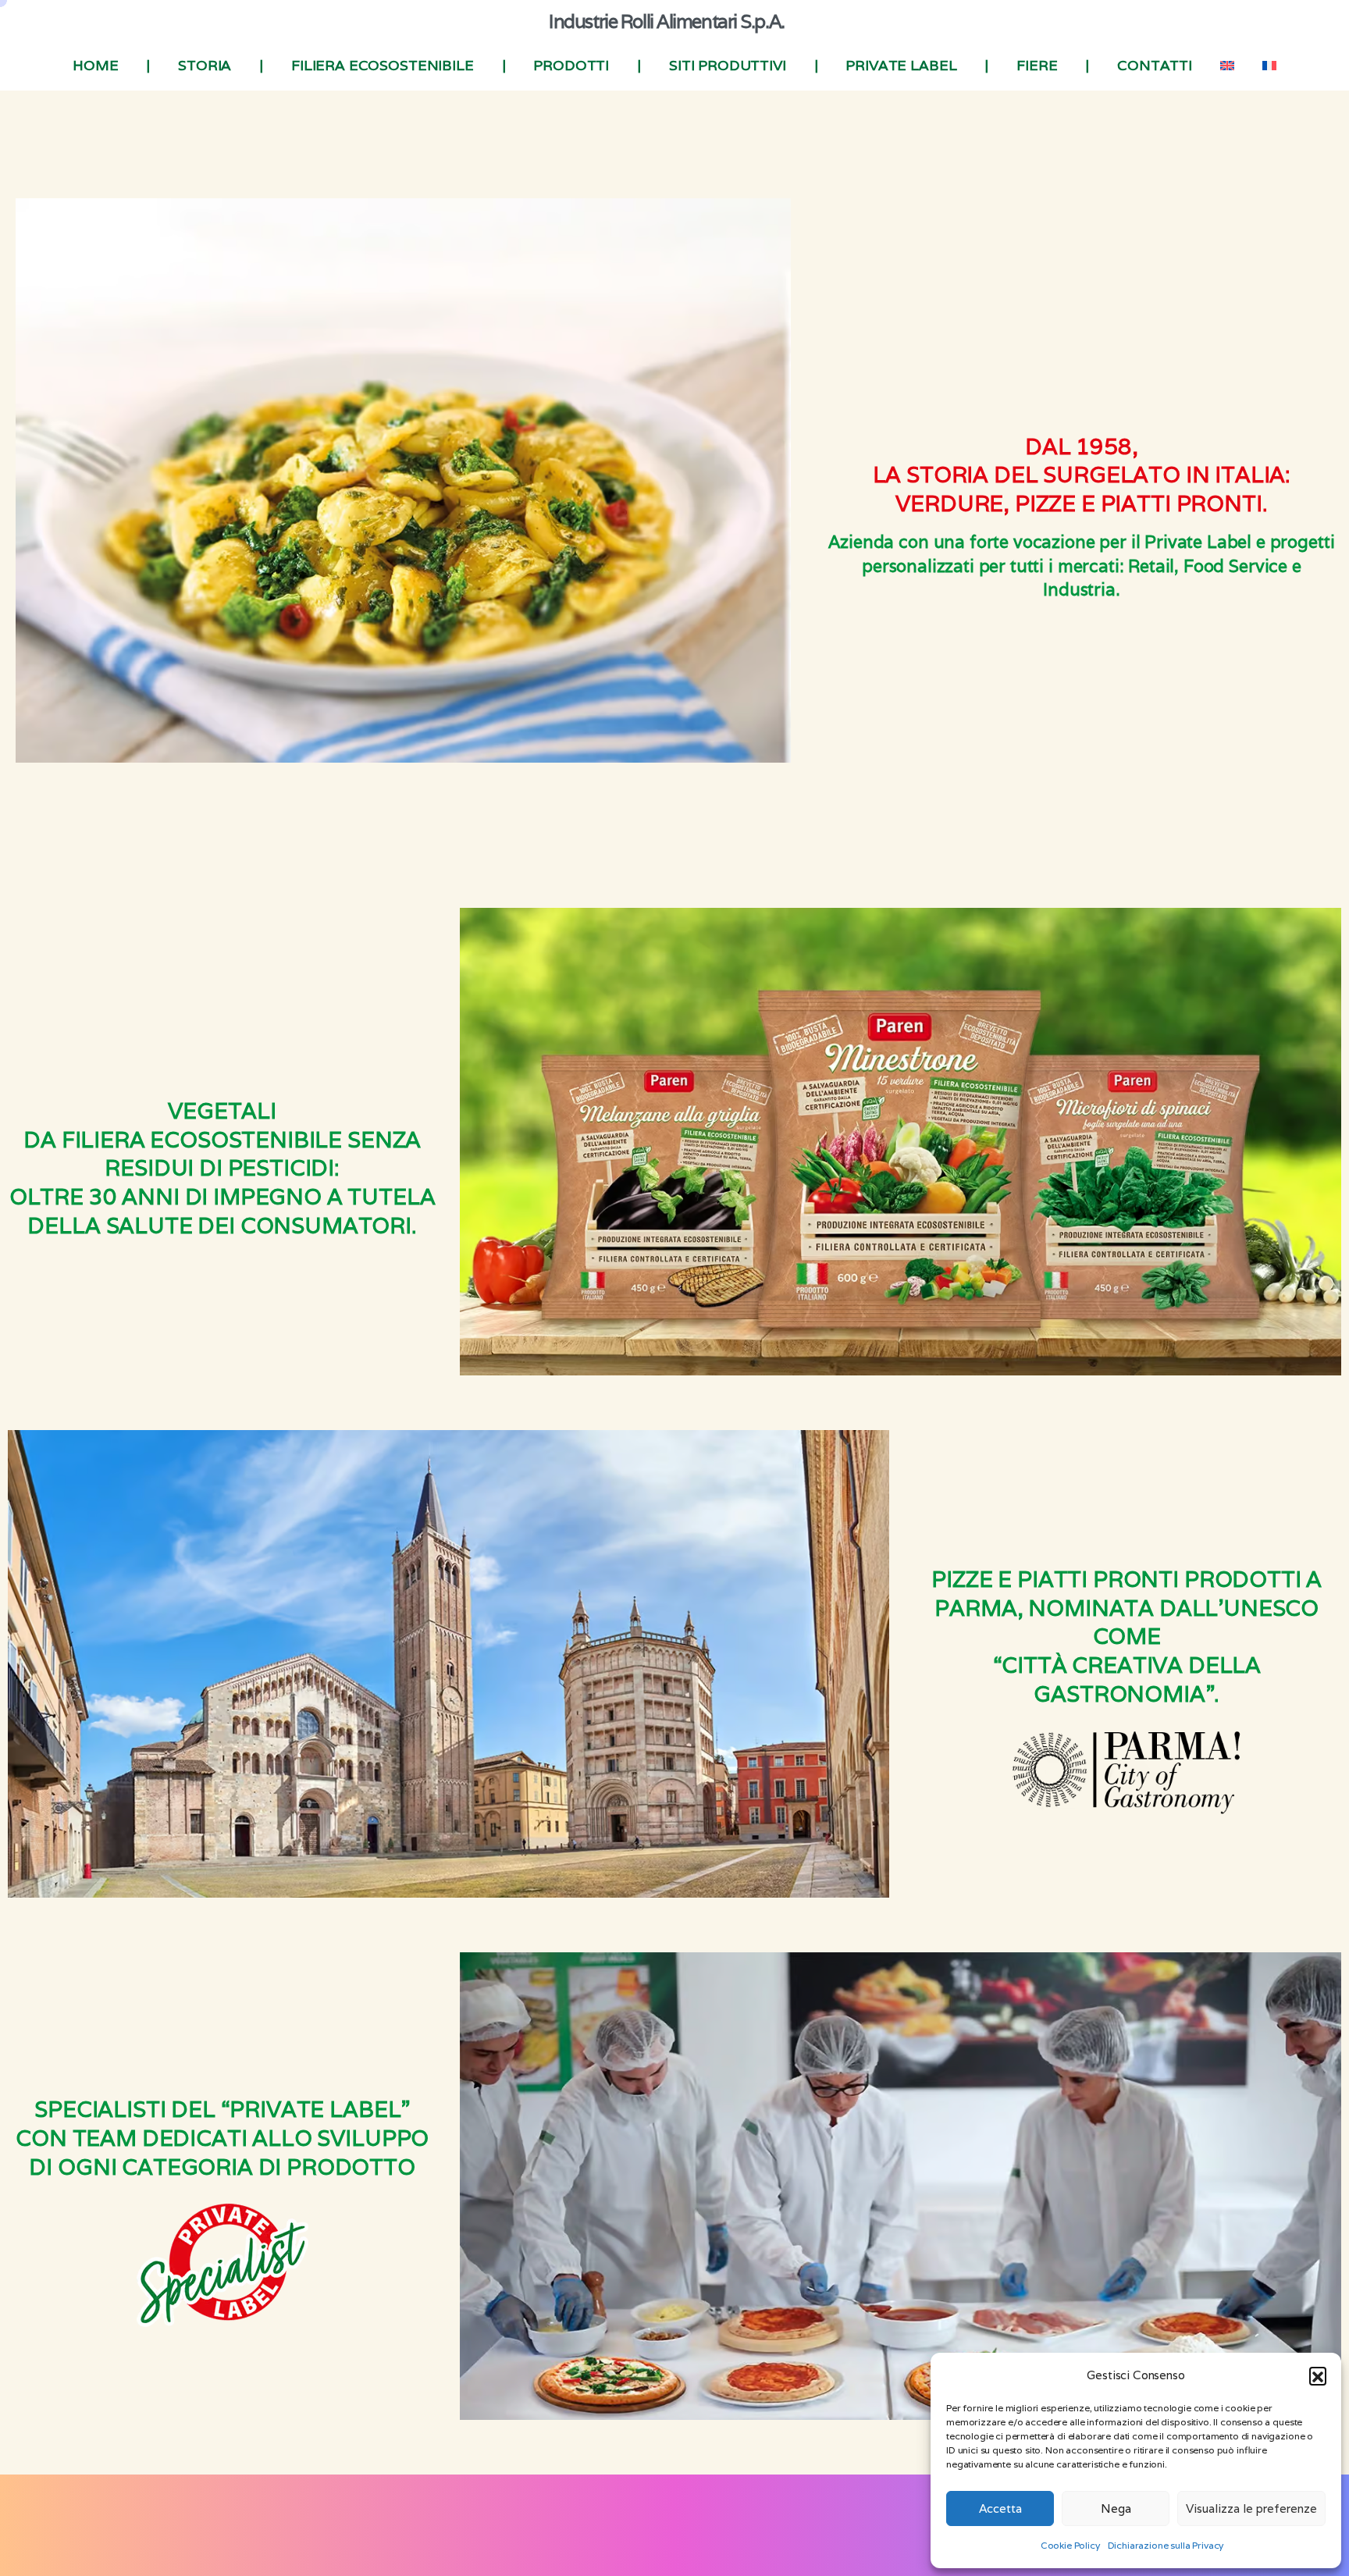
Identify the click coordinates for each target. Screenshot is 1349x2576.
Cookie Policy (1070, 2545)
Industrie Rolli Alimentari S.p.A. (666, 21)
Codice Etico (656, 2536)
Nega (1116, 2508)
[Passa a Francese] (1269, 66)
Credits (800, 2536)
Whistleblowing (735, 2536)
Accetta (1000, 2508)
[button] (1318, 2375)
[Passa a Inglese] (1227, 66)
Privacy (549, 2536)
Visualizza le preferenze (1251, 2508)
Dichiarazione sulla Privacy (1166, 2545)
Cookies (596, 2536)
